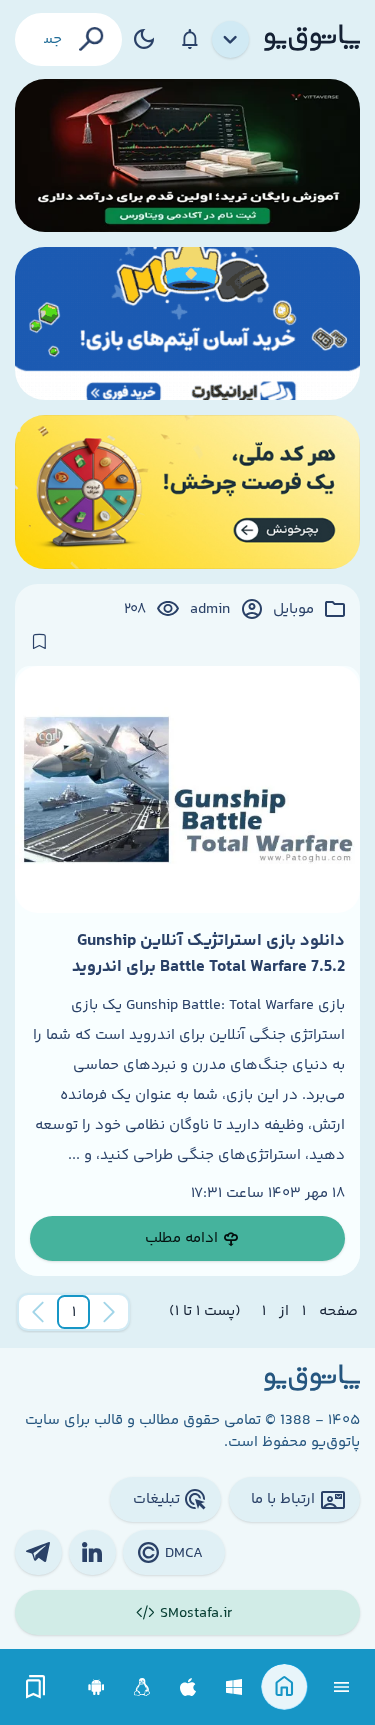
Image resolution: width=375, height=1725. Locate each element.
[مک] (188, 1687)
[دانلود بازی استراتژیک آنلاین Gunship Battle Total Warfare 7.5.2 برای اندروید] (187, 789)
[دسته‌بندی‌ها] (231, 40)
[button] (74, 1312)
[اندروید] (96, 1687)
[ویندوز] (234, 1687)
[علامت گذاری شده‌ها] (36, 1687)
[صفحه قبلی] (109, 1312)
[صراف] (187, 491)
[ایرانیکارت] (187, 323)
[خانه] (284, 1687)
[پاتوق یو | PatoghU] (312, 39)
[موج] (187, 155)
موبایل (293, 610)
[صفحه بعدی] (38, 1312)
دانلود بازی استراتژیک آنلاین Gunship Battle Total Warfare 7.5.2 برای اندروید (208, 954)
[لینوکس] (142, 1687)
